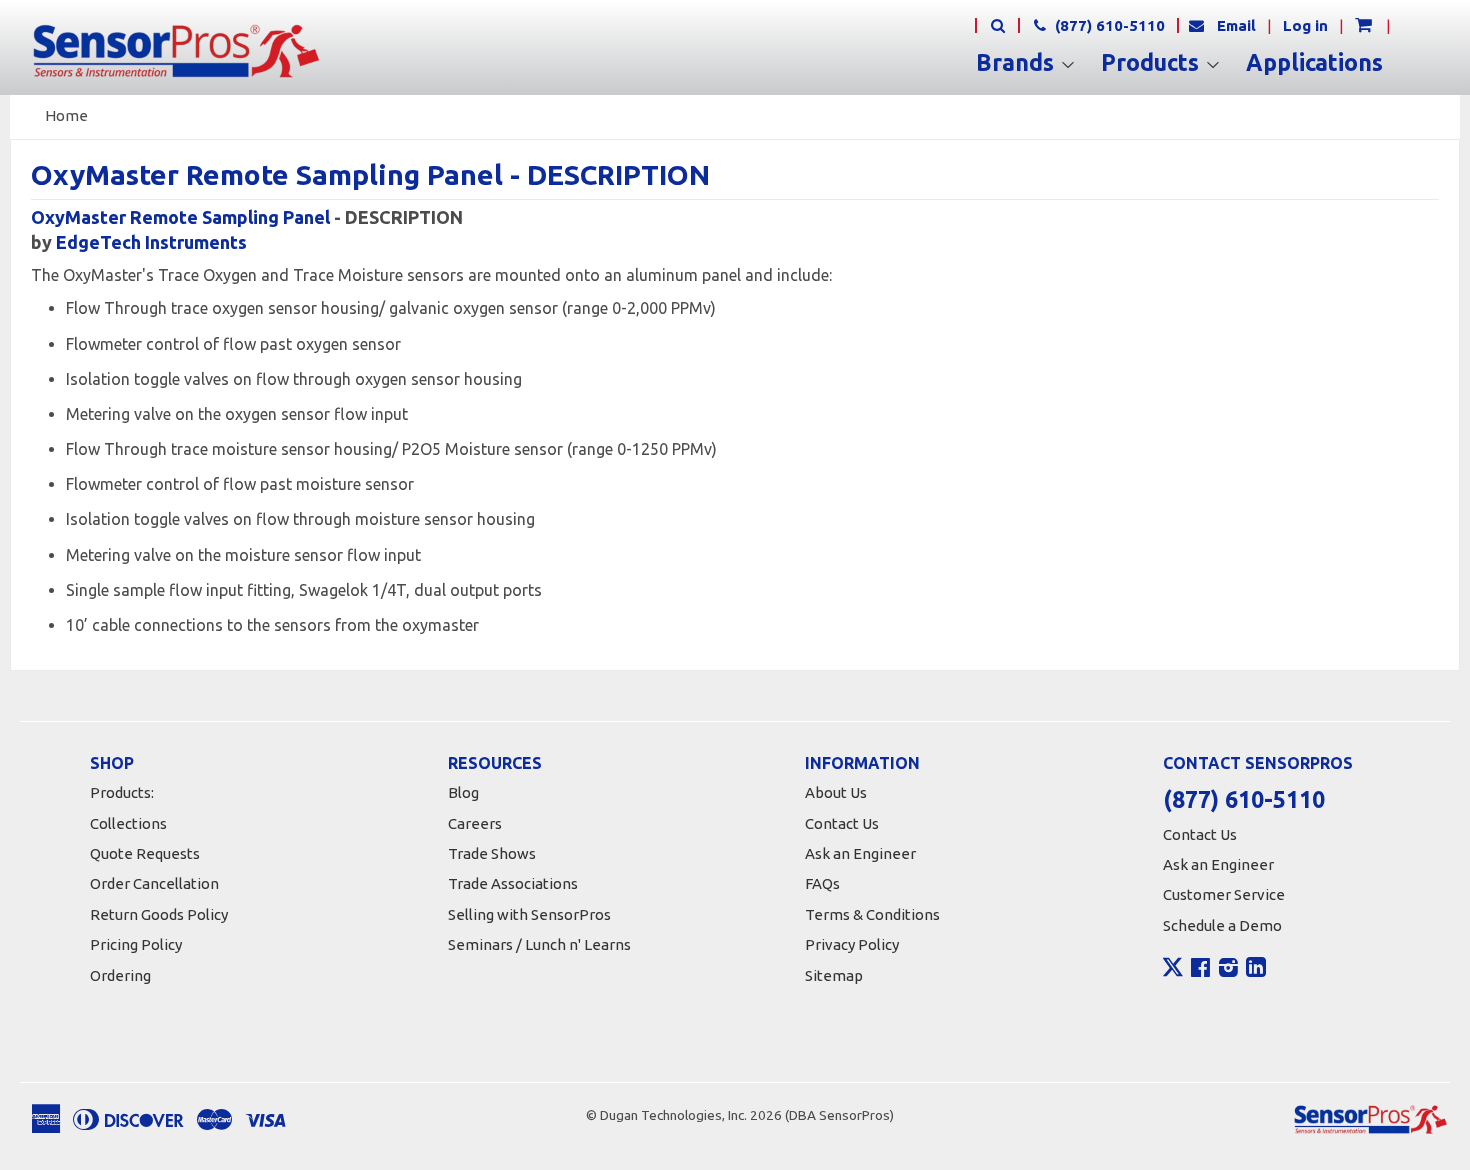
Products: (122, 792)
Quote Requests (145, 853)
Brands (1018, 63)
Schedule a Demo (1222, 925)
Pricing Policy (136, 944)
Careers (475, 823)
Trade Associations (513, 883)
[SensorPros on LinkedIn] (1256, 970)
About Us (836, 792)
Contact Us (842, 823)
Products (1153, 63)
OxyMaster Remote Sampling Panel (180, 217)
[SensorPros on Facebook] (1200, 970)
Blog (463, 792)
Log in (1305, 25)
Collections (128, 823)
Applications (1314, 63)
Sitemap (834, 975)
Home (66, 115)
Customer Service (1224, 894)
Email (1236, 25)
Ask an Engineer (860, 853)
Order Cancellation (154, 883)
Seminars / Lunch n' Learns (539, 944)
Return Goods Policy (159, 914)
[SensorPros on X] (1173, 972)
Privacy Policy (852, 944)
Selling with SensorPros (529, 914)
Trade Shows (492, 853)
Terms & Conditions (872, 914)
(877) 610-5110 (1108, 25)
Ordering (120, 975)
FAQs (822, 883)
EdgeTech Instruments (151, 242)
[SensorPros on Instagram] (1228, 970)
